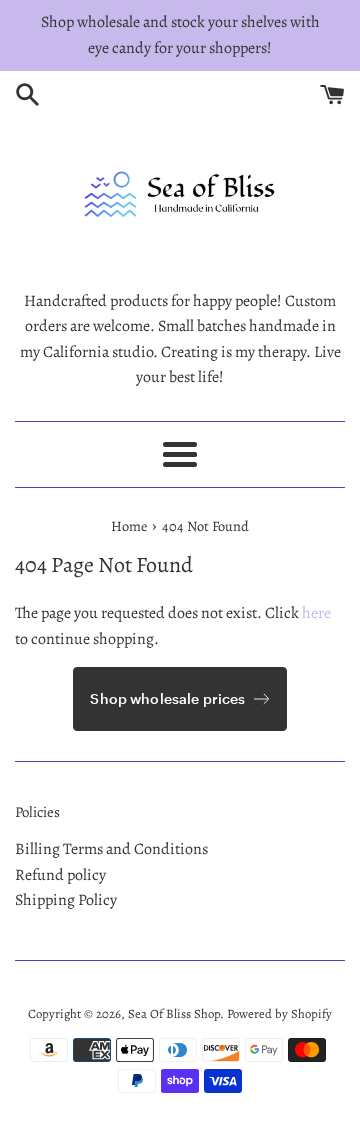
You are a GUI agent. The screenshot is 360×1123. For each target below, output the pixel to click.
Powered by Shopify (279, 1013)
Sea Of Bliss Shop (174, 1013)
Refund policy (60, 875)
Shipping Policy (66, 900)
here (316, 613)
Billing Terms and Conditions (111, 849)
